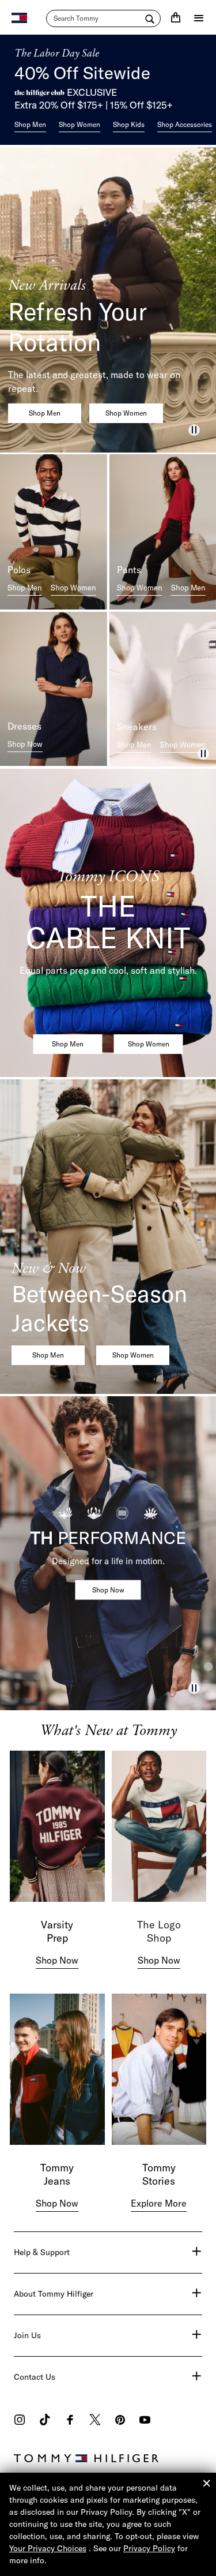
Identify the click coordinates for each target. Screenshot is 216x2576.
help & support (42, 2252)
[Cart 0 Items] (176, 17)
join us (27, 2335)
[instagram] (20, 2421)
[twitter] (95, 2421)
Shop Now (25, 744)
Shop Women (79, 124)
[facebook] (70, 2421)
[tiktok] (45, 2421)
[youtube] (145, 2421)
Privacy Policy (149, 2548)
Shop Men (30, 124)
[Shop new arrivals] (108, 300)
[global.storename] (19, 17)
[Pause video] (194, 430)
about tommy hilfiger (54, 2294)
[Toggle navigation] (199, 18)
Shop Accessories (185, 124)
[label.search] (103, 18)
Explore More (159, 2203)
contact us (35, 2377)
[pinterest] (120, 2421)
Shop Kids (129, 124)
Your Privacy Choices (48, 2548)
